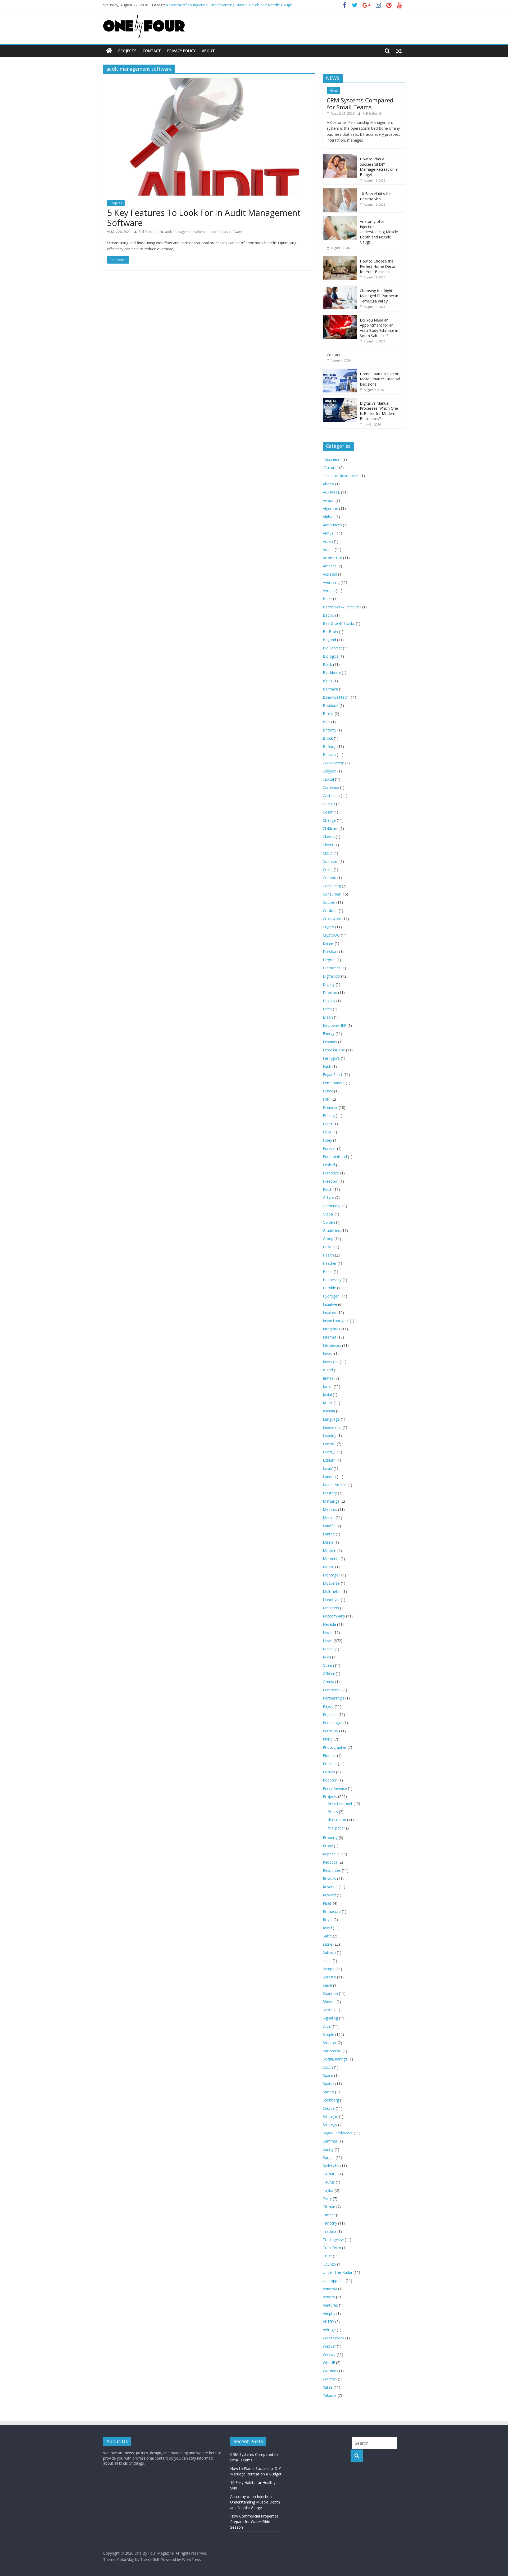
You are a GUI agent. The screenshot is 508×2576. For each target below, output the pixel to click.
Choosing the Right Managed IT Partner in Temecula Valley (379, 296)
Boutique (331, 705)
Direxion (330, 993)
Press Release (335, 1788)
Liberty (329, 1452)
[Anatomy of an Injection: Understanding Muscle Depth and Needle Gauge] (340, 219)
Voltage (329, 2330)
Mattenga (331, 1501)
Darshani (330, 952)
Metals (329, 1518)
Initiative (330, 1304)
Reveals (329, 1879)
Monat (328, 1567)
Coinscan (331, 861)
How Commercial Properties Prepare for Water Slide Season (254, 2522)
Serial (327, 1985)
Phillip (328, 1739)
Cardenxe (331, 787)
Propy (328, 1846)
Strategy (330, 2125)
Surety (328, 2149)
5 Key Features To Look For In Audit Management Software (204, 218)
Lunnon (329, 1477)
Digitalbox (331, 976)
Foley (327, 1140)
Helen (328, 1271)
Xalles (328, 2387)
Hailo (327, 1247)
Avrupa (329, 591)
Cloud (328, 853)
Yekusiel (330, 2395)
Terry (327, 2198)
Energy (329, 1034)
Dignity (329, 984)
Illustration (337, 1820)
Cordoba (330, 910)
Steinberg (331, 2100)
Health (328, 1255)
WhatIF (329, 2363)
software (235, 232)
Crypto (328, 927)
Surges (329, 2157)
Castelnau (331, 796)
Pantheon (331, 1690)
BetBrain (330, 632)
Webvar (329, 2346)
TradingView (333, 2240)
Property (330, 1838)
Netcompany (334, 1616)
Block (328, 681)
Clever (328, 845)
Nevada (329, 1624)
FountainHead (335, 1157)
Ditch (327, 1009)
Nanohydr (331, 1600)
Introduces (332, 1345)
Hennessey (332, 1280)
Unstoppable (334, 2281)
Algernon (330, 509)
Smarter (330, 2043)
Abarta (328, 484)
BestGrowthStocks (339, 623)
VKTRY (328, 2322)
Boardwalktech (336, 697)
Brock (328, 738)
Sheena (329, 2002)
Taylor (328, 2190)
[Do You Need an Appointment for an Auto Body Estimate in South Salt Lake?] (340, 318)
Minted (329, 1534)
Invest (328, 1353)
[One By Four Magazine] (109, 51)
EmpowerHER (335, 1025)
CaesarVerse (334, 763)
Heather (330, 1263)
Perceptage (333, 1723)
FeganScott (333, 1075)
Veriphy (329, 2313)
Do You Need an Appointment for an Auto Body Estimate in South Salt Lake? (379, 328)
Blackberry (332, 673)
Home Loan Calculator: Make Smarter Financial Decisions (380, 379)
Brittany (330, 730)
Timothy (330, 2223)
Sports (328, 2092)
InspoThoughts (336, 1321)
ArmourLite (332, 558)
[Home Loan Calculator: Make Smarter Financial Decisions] (340, 371)
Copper (329, 902)
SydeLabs (331, 2166)
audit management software (186, 232)
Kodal (328, 1403)
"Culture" (330, 467)
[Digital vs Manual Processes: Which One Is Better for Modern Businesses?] (340, 401)
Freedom (331, 1181)
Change (329, 820)
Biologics (331, 656)
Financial (330, 1107)
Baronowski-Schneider (342, 607)
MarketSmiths (335, 1485)
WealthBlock (334, 2338)
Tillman (329, 2207)
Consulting (332, 886)
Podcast (330, 1764)
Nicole (328, 1649)
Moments (331, 1559)
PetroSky (330, 1731)
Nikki (327, 1657)
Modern (330, 1550)
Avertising (331, 582)
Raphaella (331, 1854)
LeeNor (329, 1444)
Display (329, 1001)
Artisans (330, 566)
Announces (332, 525)
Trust (327, 2256)
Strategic (330, 2116)
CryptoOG (331, 935)
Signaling (330, 2018)
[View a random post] (399, 51)
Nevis (328, 1632)
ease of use (218, 232)
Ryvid (327, 1928)
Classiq (329, 837)
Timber (329, 2215)
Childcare (331, 828)
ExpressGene (334, 1050)
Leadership (332, 1427)
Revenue (330, 1887)
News (334, 90)
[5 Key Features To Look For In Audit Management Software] (209, 81)
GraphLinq (332, 1230)
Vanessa (330, 2289)
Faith (327, 1066)
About (208, 51)
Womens (330, 2371)
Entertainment (340, 1803)
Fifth (327, 1099)
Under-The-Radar (338, 2272)
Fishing (329, 1116)
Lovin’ (328, 1468)
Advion (329, 500)
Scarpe (329, 1969)
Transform (332, 2248)
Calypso (330, 771)
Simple (328, 2034)
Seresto (329, 1977)
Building (330, 746)
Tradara (330, 2231)
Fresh (328, 1189)
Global (328, 1214)
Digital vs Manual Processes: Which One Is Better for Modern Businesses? (379, 411)
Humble (329, 1288)
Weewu (329, 2354)
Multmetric (332, 1591)
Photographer (335, 1747)
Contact (152, 51)
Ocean (328, 1665)
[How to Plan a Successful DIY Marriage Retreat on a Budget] (340, 157)
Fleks (327, 1132)
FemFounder (334, 1083)
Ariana (328, 550)
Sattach (329, 1952)
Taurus (329, 2182)
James (328, 1378)
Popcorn (330, 1780)
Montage (331, 1575)
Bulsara (329, 755)
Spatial (328, 2084)
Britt (326, 722)
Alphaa (329, 517)
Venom (329, 2297)
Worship (330, 2379)
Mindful (329, 1526)
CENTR (329, 804)
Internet (330, 1337)
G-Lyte (328, 1198)
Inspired (330, 1312)
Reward (329, 1895)
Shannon (330, 1993)
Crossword (332, 919)
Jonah (328, 1386)
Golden (329, 1222)
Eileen (328, 1017)
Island (328, 1370)
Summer (330, 2141)
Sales (327, 1936)
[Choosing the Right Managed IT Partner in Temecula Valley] (340, 288)
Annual (329, 533)
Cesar (328, 812)
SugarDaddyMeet (338, 2133)
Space (328, 2075)
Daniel (328, 943)
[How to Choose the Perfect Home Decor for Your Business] (340, 259)
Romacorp (332, 1911)
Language (331, 1419)
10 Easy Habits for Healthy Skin (375, 196)
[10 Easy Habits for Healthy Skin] (340, 191)
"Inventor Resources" (341, 476)
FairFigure (331, 1058)
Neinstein (331, 1608)
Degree (329, 960)
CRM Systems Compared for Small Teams (360, 103)
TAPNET (330, 2174)
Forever (329, 1148)
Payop (328, 1706)
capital (328, 779)
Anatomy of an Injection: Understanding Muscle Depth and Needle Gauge (229, 5)
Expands (330, 1042)
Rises (327, 1903)
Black (327, 664)
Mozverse (331, 1583)
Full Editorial (148, 232)
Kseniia (329, 1411)
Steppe (329, 2108)
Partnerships (334, 1698)
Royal (328, 1920)
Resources (332, 1870)
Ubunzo (329, 2264)
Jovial (327, 1395)
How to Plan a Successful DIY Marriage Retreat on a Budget (379, 167)
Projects (127, 51)
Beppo (328, 615)
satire (328, 1944)
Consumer (332, 894)
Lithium (329, 1460)
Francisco (331, 1173)
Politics (329, 1772)
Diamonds (332, 968)
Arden (328, 541)
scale (327, 1961)
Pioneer (329, 1755)
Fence (328, 1091)
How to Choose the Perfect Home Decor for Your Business (378, 266)
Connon (330, 878)
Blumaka (330, 689)
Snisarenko (332, 2051)
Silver (327, 2026)
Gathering (331, 1206)
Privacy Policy (181, 51)
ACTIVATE (331, 492)
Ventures (330, 2305)
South (328, 2067)
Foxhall (329, 1165)
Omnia (328, 1682)
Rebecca (330, 1862)
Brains (328, 714)
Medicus (330, 1509)
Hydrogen (331, 1296)
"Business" (332, 459)
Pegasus (330, 1714)
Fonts (333, 1812)
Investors (331, 1362)
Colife (328, 869)
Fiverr (328, 1124)
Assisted (330, 574)
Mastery (330, 1493)
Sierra (328, 2010)
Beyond (329, 640)
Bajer (327, 599)
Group (328, 1239)
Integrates (332, 1329)
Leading (330, 1436)
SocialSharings (335, 2059)
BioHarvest (332, 648)
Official (329, 1673)
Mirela (328, 1542)
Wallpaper (337, 1828)
